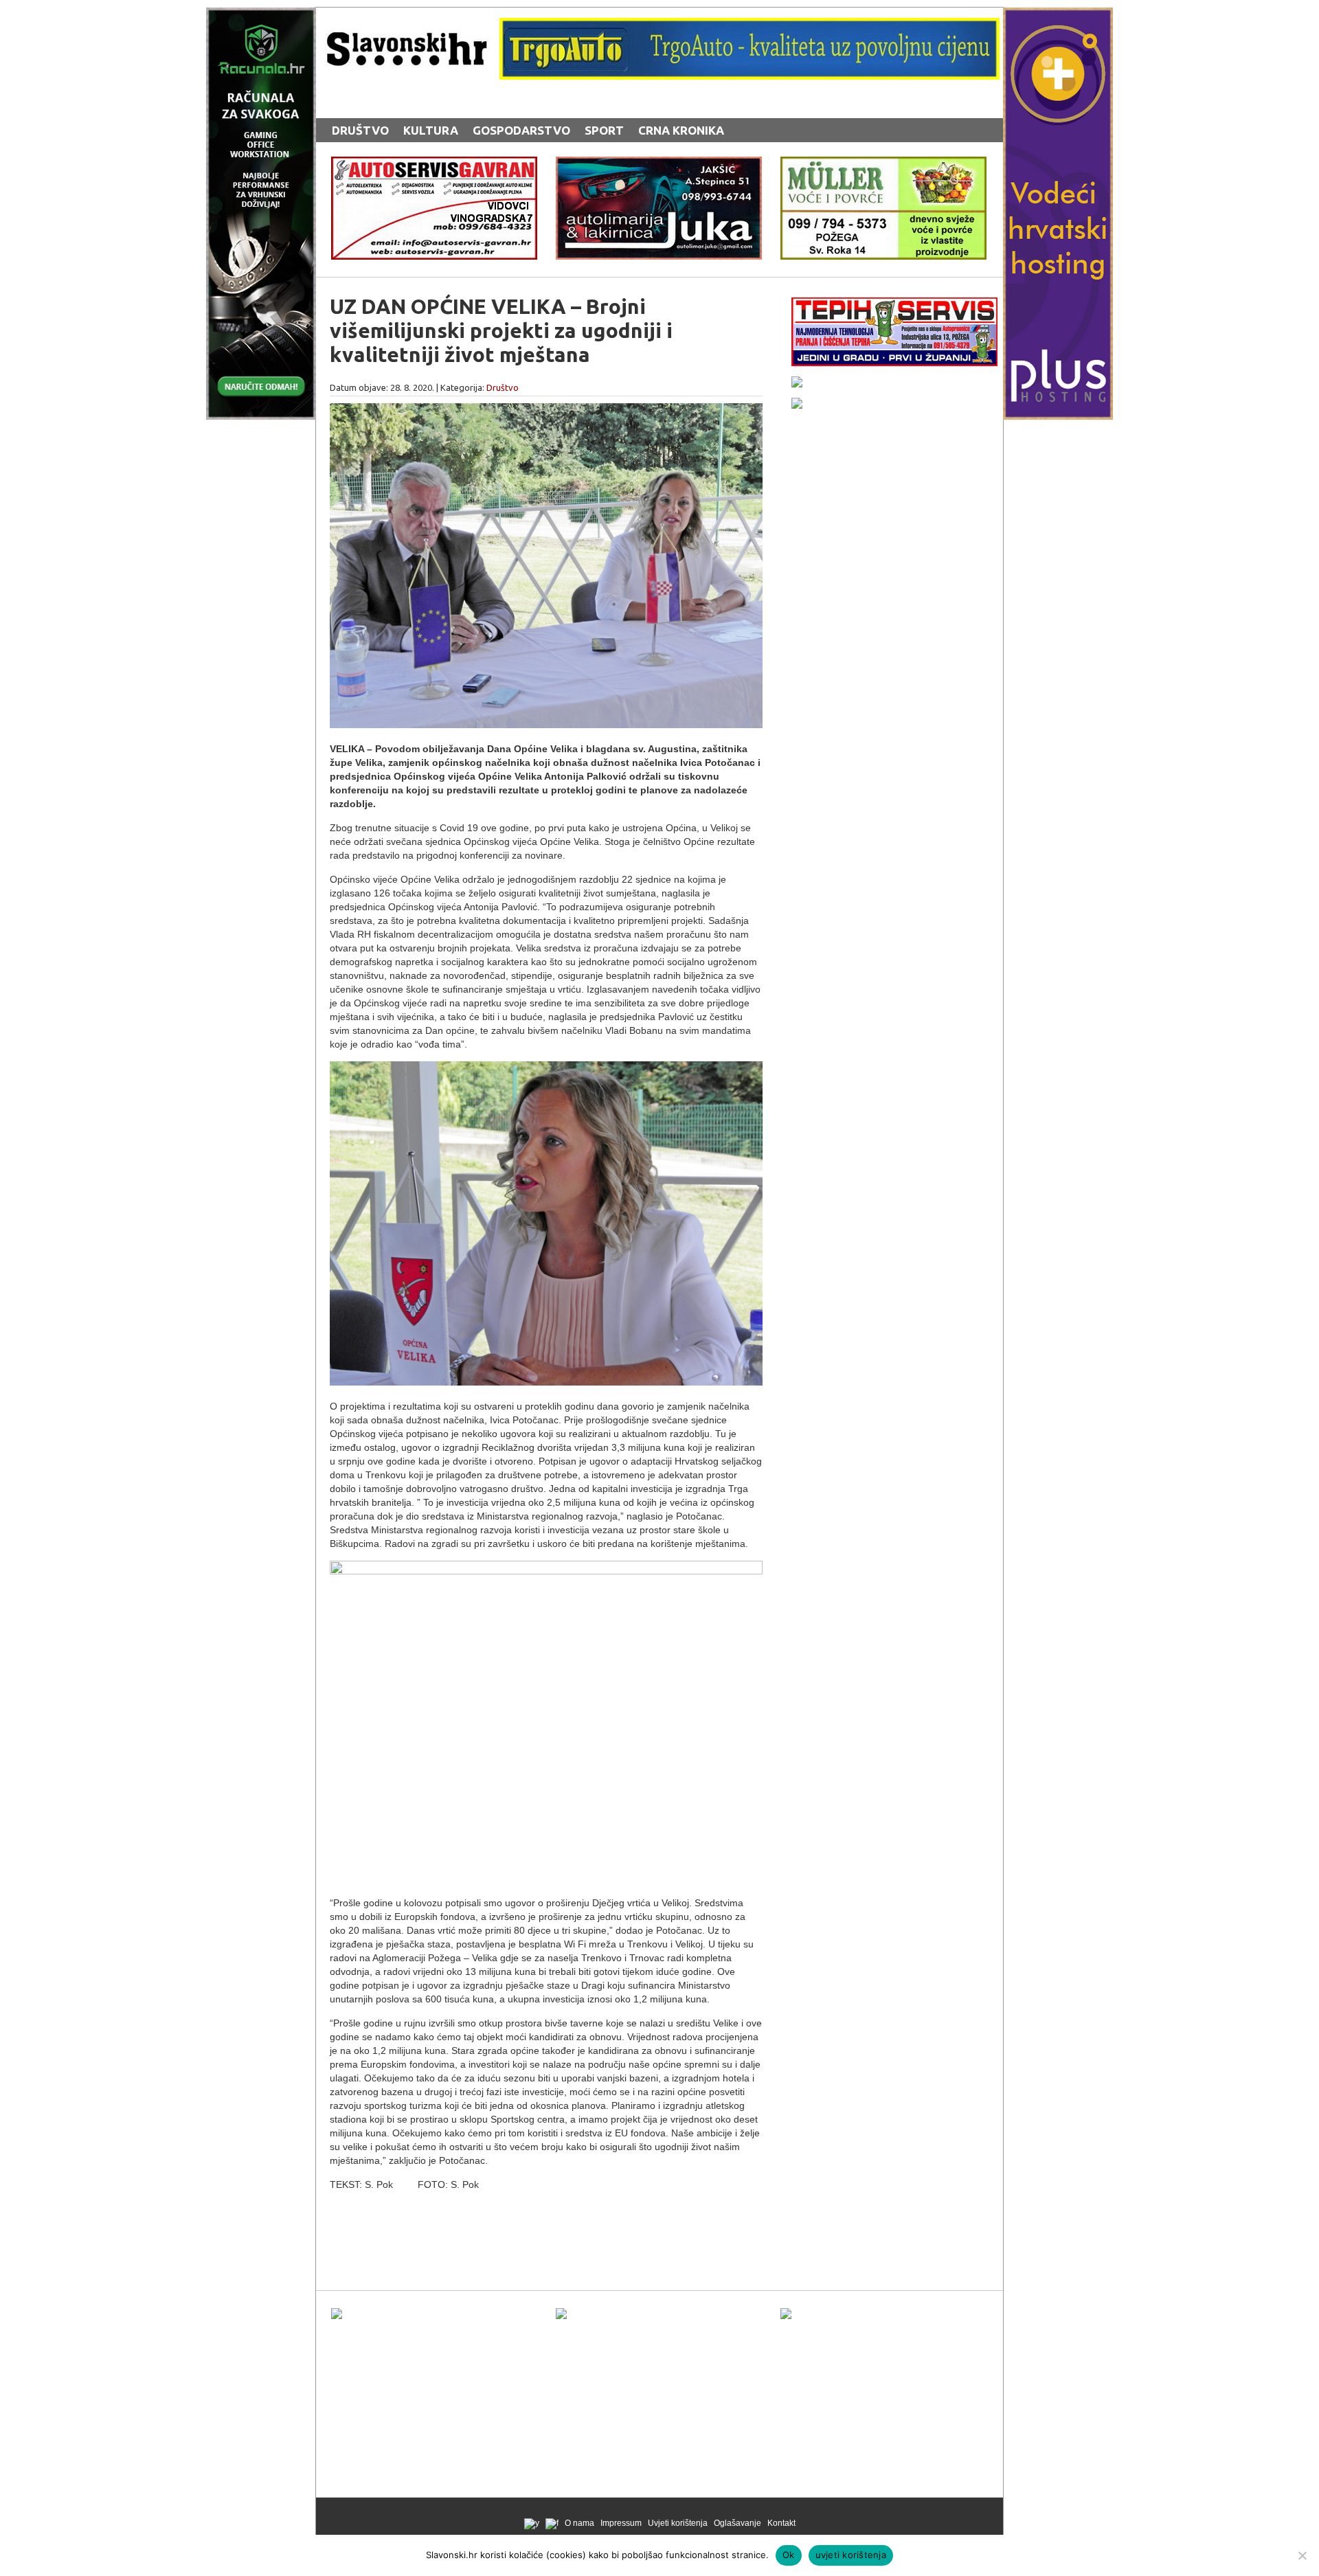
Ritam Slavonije (384, 105)
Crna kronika (681, 130)
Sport (604, 130)
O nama (579, 2523)
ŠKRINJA (532, 105)
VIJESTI (472, 105)
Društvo (360, 130)
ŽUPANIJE (598, 105)
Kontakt (781, 2523)
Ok (789, 2555)
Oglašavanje (737, 2523)
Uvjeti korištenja (678, 2523)
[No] (1302, 2555)
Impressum (621, 2523)
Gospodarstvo (521, 130)
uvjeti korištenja (851, 2555)
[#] (749, 76)
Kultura (431, 130)
